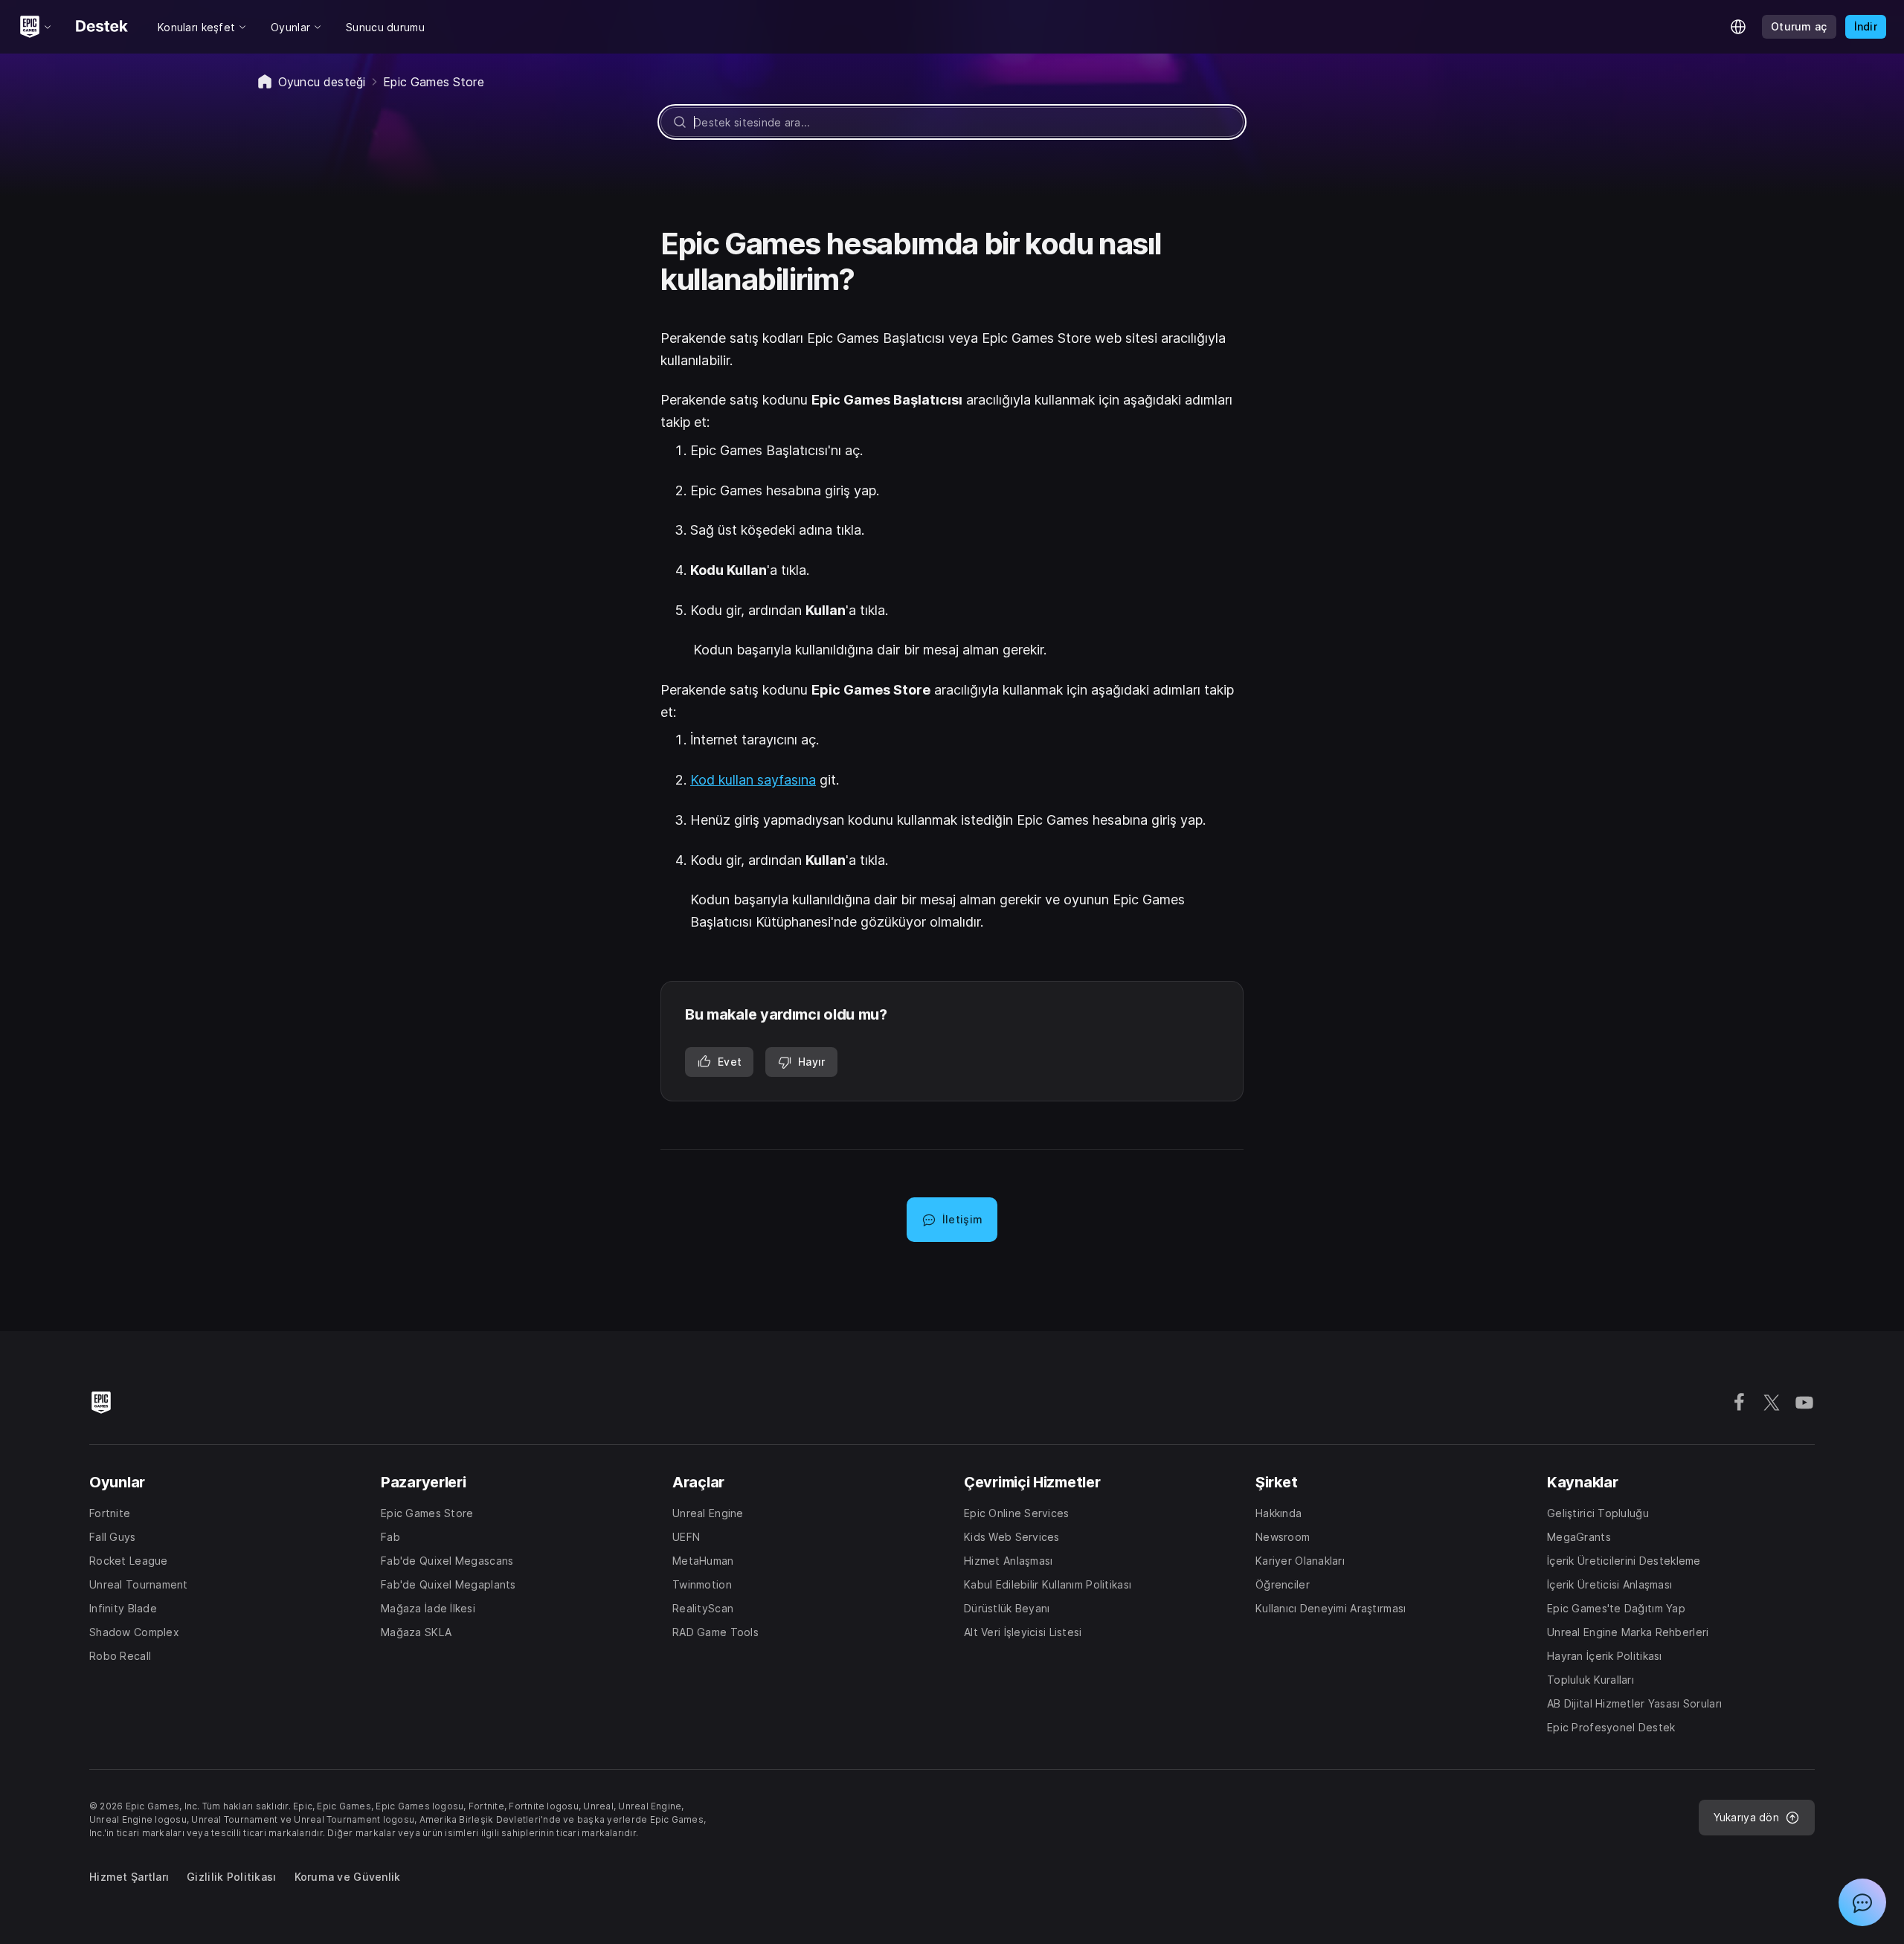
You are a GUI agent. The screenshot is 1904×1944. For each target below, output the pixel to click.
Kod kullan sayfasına (753, 780)
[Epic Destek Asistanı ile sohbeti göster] (1862, 1902)
